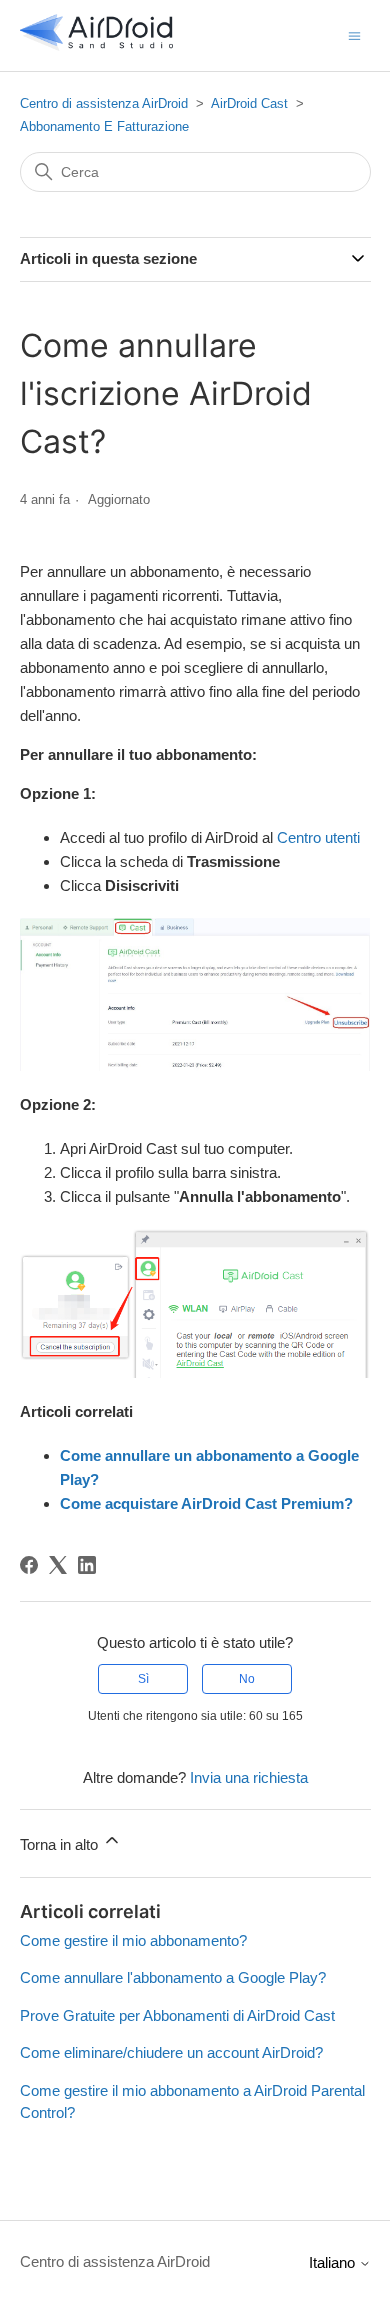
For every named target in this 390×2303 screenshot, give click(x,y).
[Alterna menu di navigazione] (354, 34)
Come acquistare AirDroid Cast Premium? (206, 1503)
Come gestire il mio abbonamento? (133, 1940)
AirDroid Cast (249, 103)
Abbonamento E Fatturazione (104, 126)
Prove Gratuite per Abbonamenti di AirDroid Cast (177, 2015)
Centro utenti (318, 837)
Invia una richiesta (249, 1777)
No (247, 1679)
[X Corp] (58, 1565)
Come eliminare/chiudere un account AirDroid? (171, 2052)
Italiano (334, 2262)
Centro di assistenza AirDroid (104, 103)
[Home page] (97, 45)
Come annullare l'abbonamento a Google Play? (173, 1977)
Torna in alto (61, 1844)
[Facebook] (29, 1565)
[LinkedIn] (87, 1565)
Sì (143, 1679)
